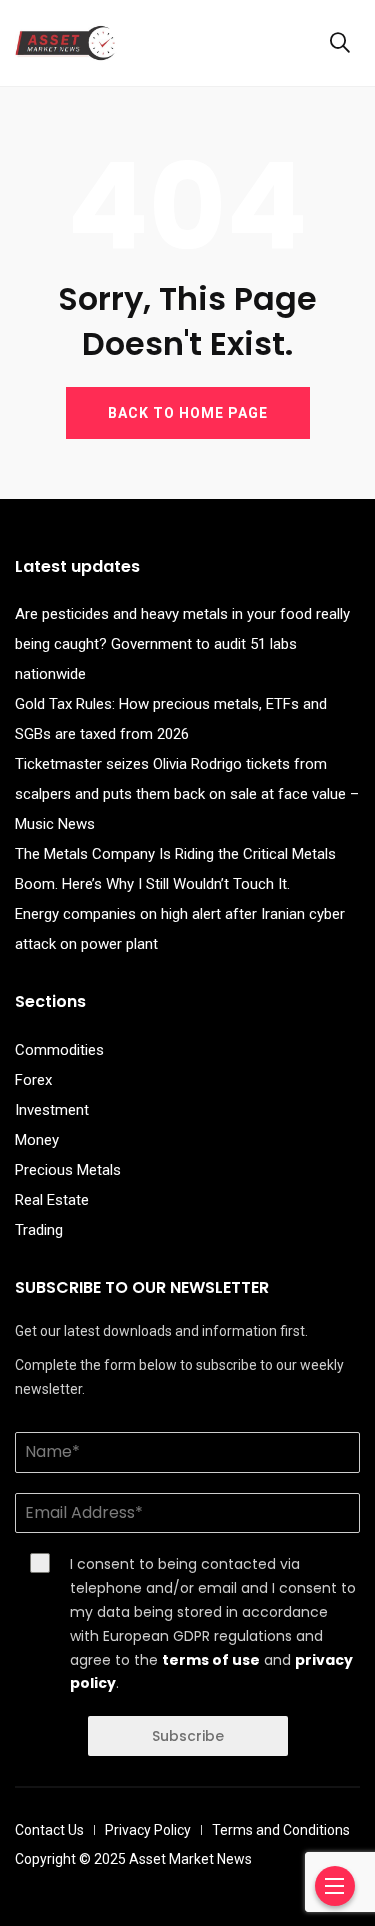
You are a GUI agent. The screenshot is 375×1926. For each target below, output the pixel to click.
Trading (39, 1230)
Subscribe (188, 1736)
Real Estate (52, 1200)
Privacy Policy (148, 1830)
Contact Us (49, 1830)
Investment (52, 1110)
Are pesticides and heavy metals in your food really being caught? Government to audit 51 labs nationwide (182, 644)
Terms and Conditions (281, 1830)
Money (37, 1140)
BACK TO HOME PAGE (188, 413)
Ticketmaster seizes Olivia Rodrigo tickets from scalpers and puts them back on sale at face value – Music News (187, 794)
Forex (33, 1080)
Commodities (59, 1050)
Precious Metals (68, 1170)
